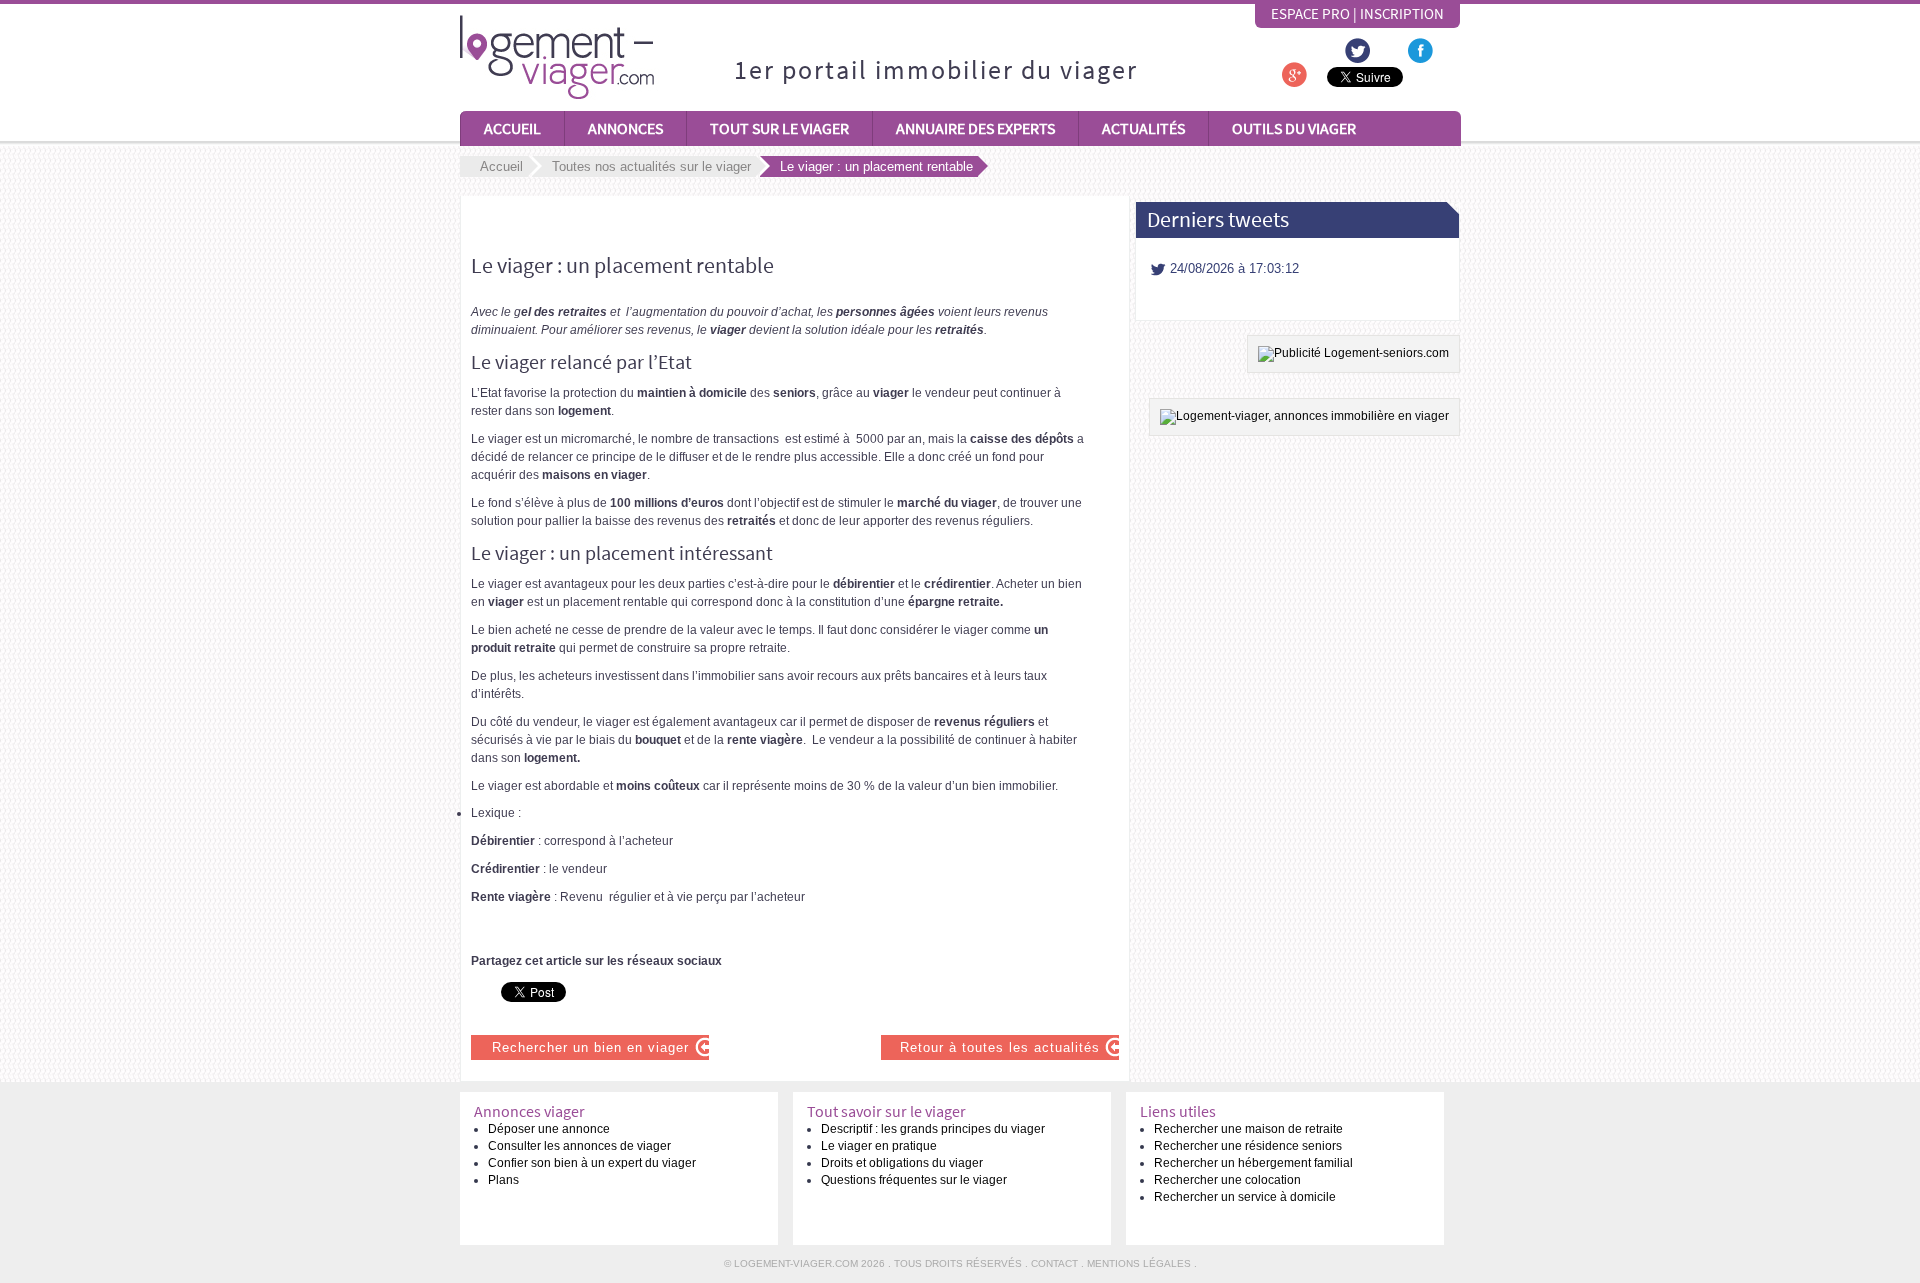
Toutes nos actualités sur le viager (651, 166)
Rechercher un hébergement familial (1253, 1163)
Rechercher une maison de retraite (1248, 1129)
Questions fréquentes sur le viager (914, 1180)
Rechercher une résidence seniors (1248, 1146)
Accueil (512, 128)
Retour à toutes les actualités (1000, 1047)
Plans (503, 1180)
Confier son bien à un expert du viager (592, 1163)
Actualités (1143, 128)
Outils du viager (1294, 128)
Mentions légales (1139, 1263)
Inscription (1402, 14)
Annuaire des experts (975, 128)
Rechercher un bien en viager (590, 1047)
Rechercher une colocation (1227, 1180)
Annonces (625, 128)
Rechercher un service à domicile (1245, 1197)
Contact (1054, 1263)
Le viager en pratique (879, 1146)
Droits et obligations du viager (902, 1163)
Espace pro (1310, 14)
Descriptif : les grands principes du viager (933, 1129)
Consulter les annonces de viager (579, 1146)
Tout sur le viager (779, 128)
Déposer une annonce (549, 1129)
